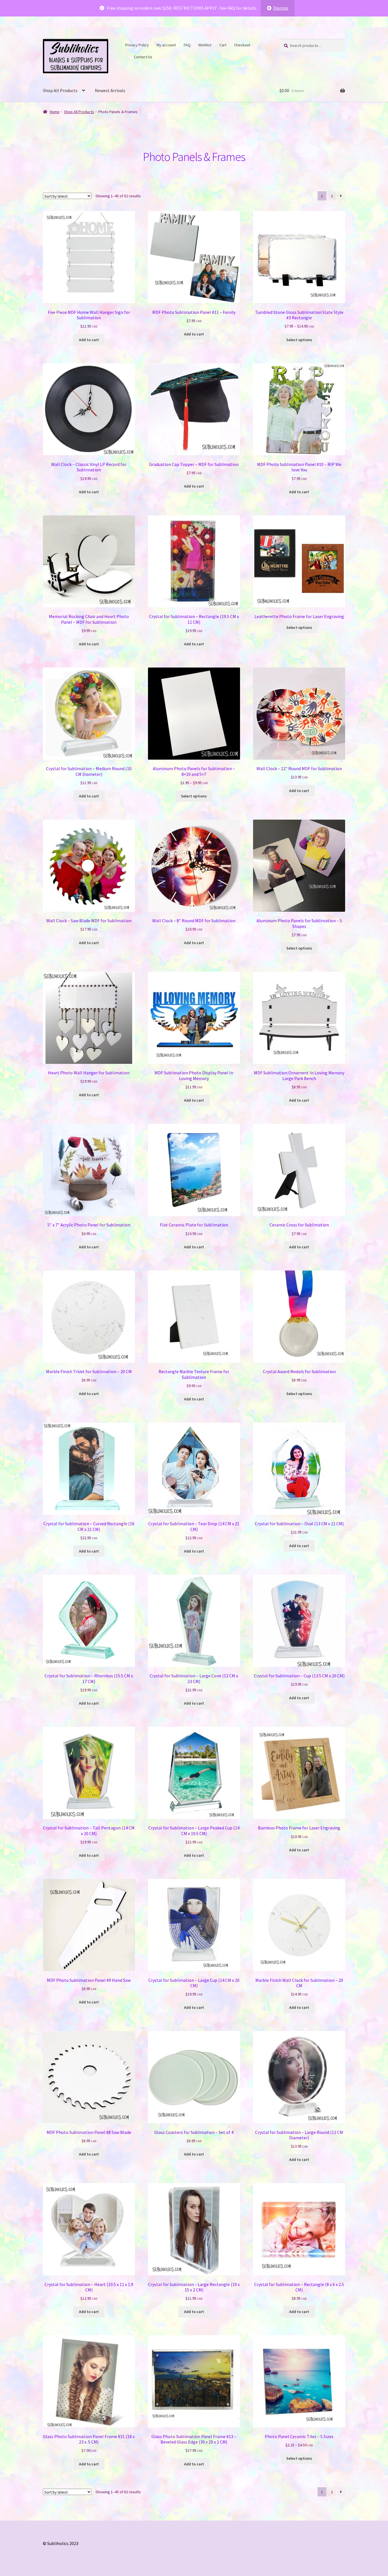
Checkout (242, 45)
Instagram (127, 56)
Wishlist (205, 45)
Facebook (257, 44)
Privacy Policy (137, 45)
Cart (223, 45)
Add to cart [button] (89, 340)
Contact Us (143, 57)
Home (55, 112)
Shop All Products (60, 90)
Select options (299, 340)
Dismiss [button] (281, 8)
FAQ (187, 45)
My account (166, 45)
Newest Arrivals (110, 90)
